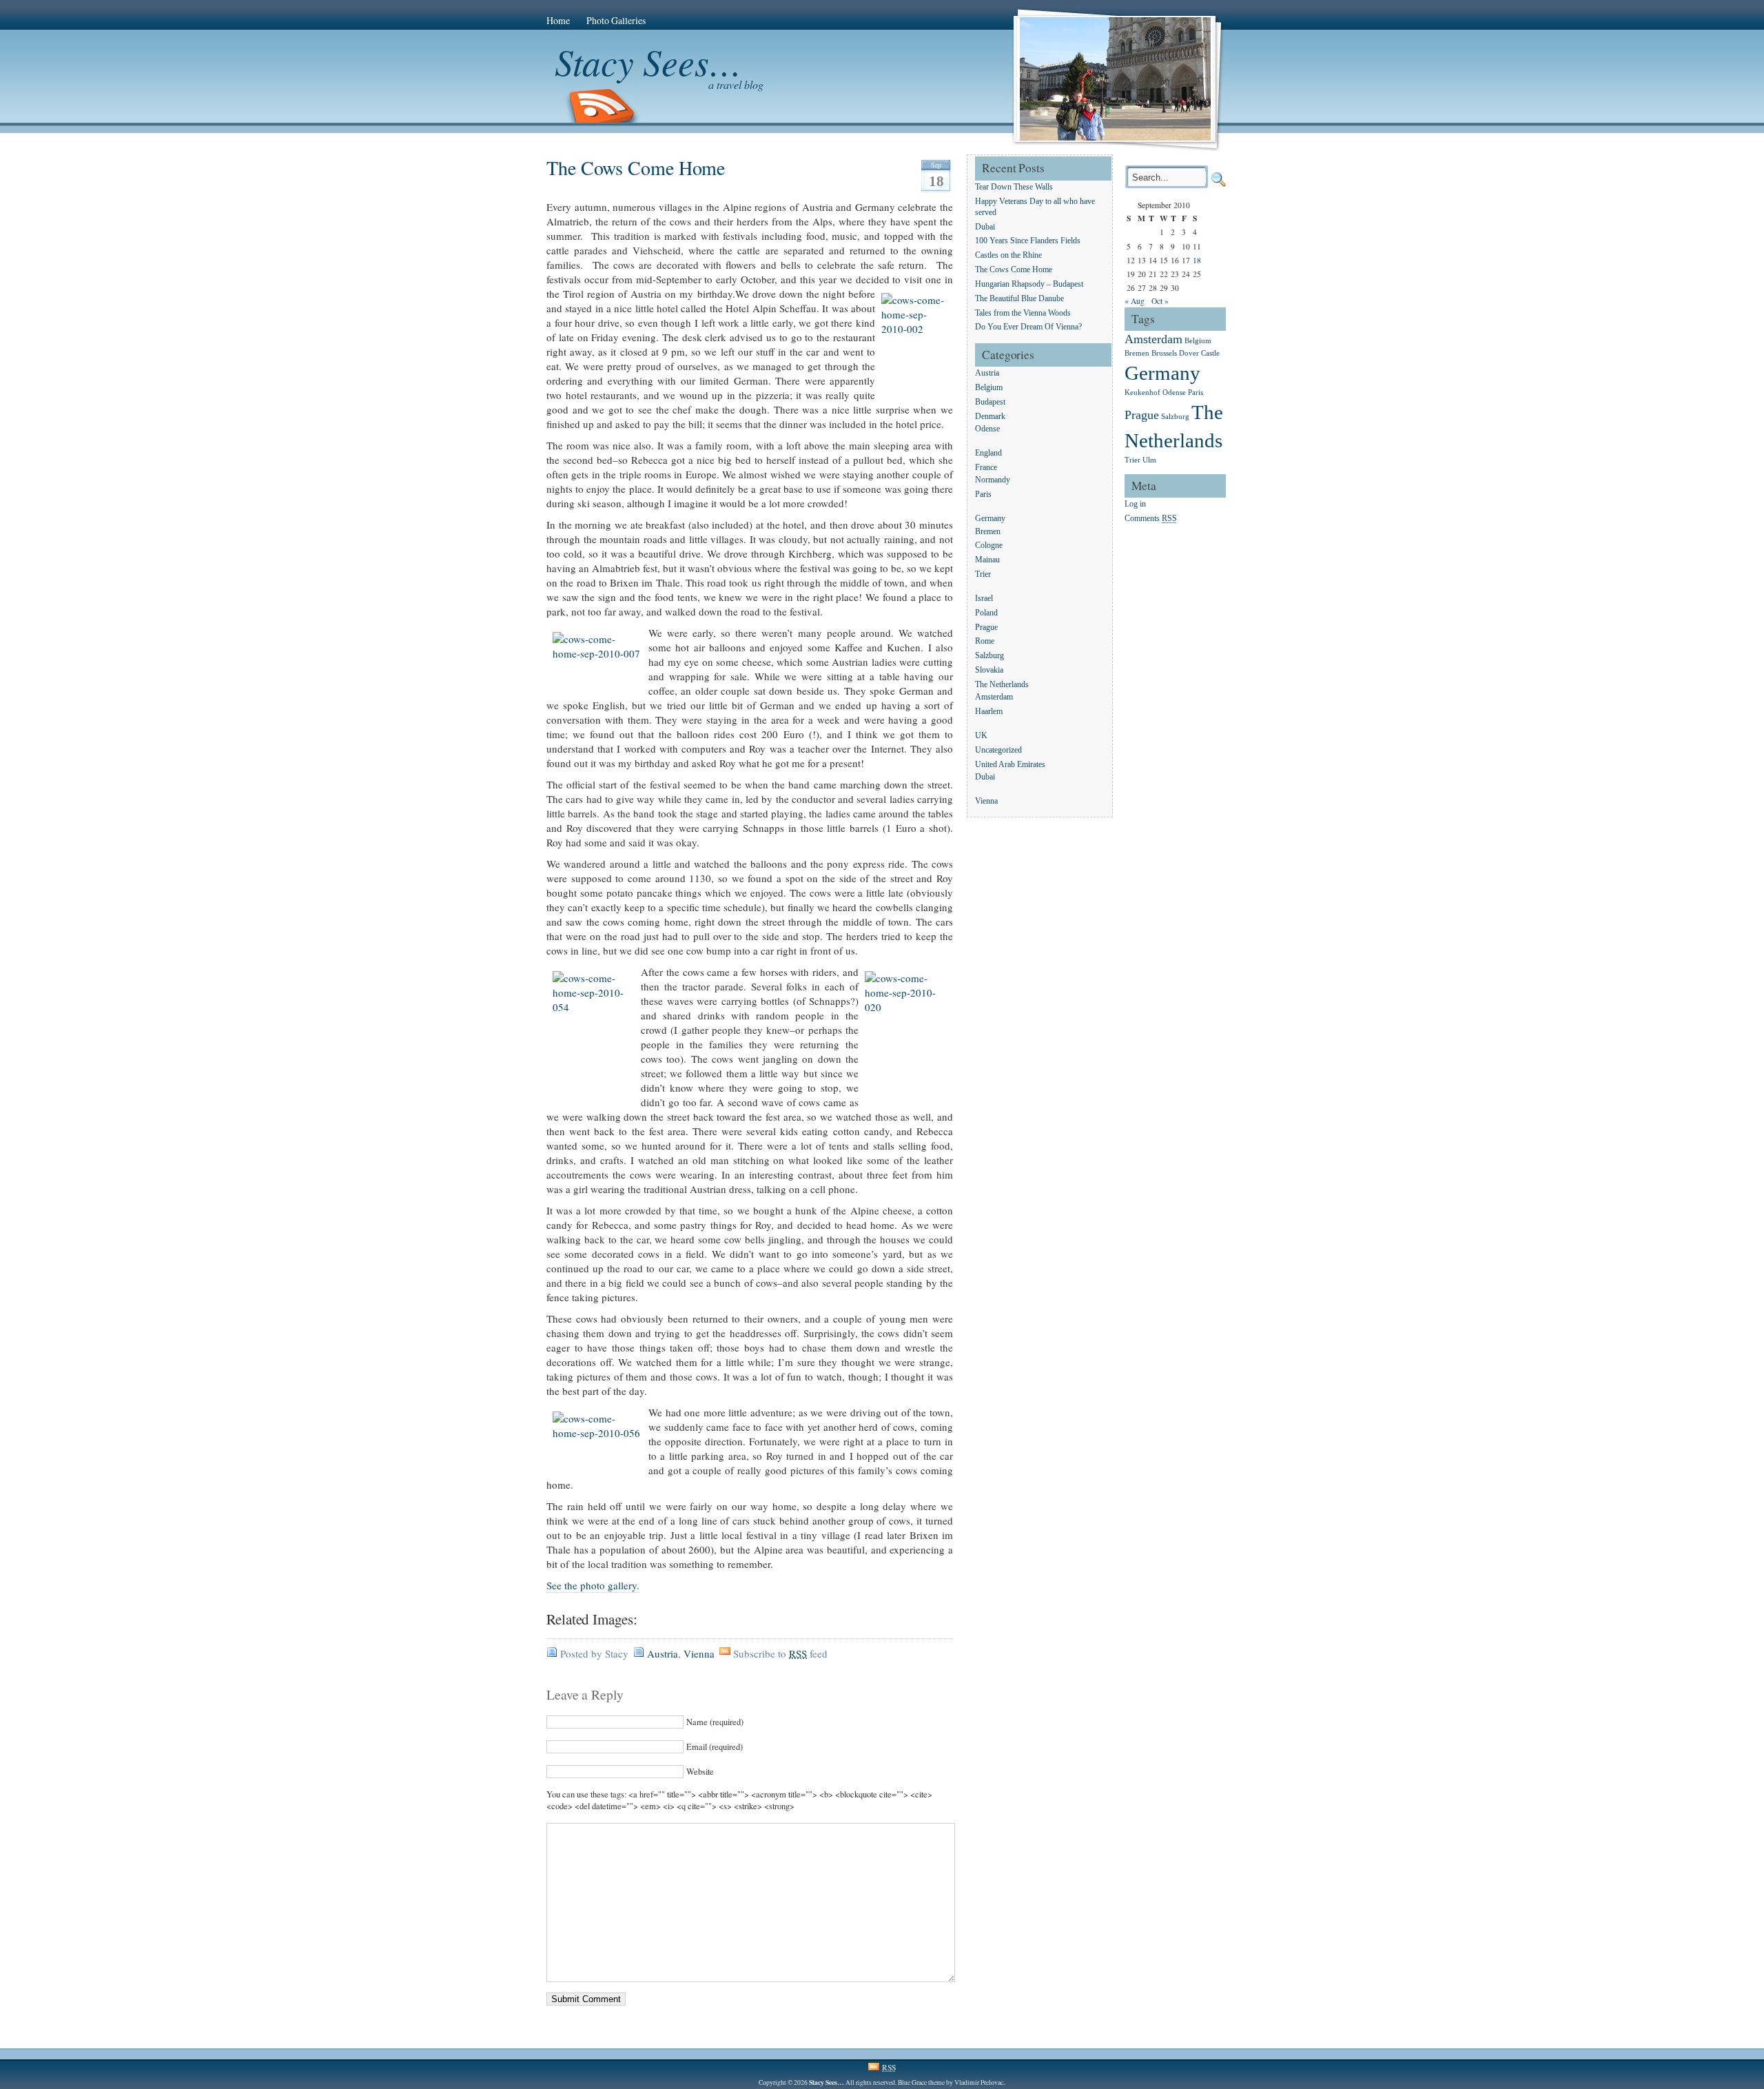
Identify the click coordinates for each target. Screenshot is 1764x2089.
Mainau (987, 561)
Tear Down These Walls (1014, 187)
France (986, 468)
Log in (1135, 505)
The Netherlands (1002, 685)
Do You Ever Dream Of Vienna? (1028, 328)
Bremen (988, 532)
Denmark (990, 417)
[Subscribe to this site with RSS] (602, 107)
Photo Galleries (616, 20)
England (988, 453)
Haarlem (989, 712)
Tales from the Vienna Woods (1023, 313)
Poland (986, 613)
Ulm (1149, 460)
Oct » (1160, 301)
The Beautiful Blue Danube (1019, 299)
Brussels (1164, 353)
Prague (986, 628)
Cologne (989, 546)
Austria (663, 1653)
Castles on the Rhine (1008, 256)
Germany (990, 519)
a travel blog (736, 84)
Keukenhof (1142, 393)
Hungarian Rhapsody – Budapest (1029, 284)
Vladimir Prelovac (979, 2082)
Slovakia (989, 670)
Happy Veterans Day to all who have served (1035, 207)
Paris (983, 495)
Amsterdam (994, 698)
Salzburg (989, 656)
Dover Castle (1199, 353)
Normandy (993, 481)
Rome (985, 642)
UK (981, 736)
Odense (987, 430)
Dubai (985, 227)
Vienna (699, 1653)
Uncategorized (998, 750)
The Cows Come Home (636, 167)
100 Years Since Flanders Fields (1028, 242)
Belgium (989, 388)
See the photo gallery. (593, 1585)
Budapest (990, 402)
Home (558, 20)
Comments (1151, 519)
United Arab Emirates (1010, 765)
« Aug (1135, 301)
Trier (983, 574)
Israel (984, 599)
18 (1197, 260)
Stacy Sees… (648, 61)
